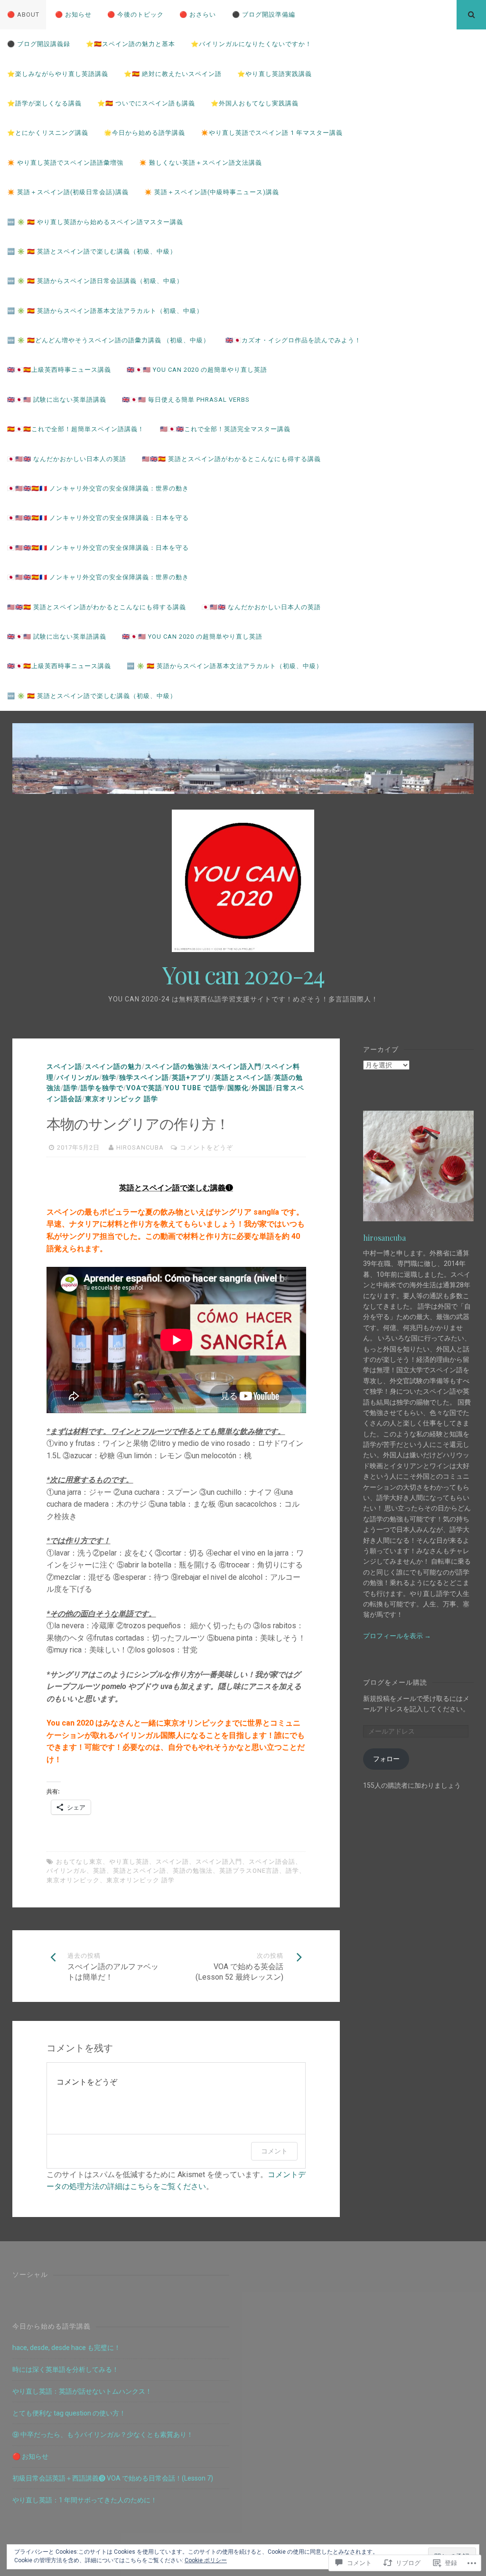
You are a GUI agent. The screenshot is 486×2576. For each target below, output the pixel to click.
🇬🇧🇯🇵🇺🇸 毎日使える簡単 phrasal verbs (186, 400)
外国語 (262, 1088)
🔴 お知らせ (73, 14)
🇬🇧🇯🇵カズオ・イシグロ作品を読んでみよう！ (293, 340)
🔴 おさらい (198, 14)
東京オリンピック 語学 (121, 1099)
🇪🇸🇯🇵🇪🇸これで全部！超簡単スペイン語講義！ (76, 429)
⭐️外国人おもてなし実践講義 (255, 103)
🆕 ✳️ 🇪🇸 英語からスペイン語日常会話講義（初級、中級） (95, 281)
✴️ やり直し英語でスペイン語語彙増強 (65, 163)
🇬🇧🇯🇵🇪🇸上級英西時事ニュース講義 (59, 370)
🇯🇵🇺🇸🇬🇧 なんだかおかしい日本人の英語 (67, 459)
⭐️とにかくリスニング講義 (48, 133)
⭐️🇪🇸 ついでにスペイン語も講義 (146, 103)
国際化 (238, 1088)
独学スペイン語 (144, 1077)
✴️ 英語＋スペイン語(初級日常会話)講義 (68, 192)
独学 (109, 1077)
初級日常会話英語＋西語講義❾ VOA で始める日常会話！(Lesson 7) (113, 2478)
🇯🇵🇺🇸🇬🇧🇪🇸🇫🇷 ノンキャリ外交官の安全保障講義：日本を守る (98, 518)
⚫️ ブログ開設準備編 (264, 14)
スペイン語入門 (237, 1066)
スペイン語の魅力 (113, 1066)
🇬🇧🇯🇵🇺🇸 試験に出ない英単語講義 (57, 400)
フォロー (386, 1759)
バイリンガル (78, 1077)
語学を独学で (102, 1088)
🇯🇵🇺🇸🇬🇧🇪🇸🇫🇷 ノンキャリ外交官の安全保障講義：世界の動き (98, 488)
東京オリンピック (73, 1880)
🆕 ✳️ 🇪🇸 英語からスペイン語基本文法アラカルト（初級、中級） (105, 311)
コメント (274, 2151)
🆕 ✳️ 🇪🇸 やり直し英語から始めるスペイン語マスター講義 (95, 222)
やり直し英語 (129, 1862)
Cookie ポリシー (206, 2560)
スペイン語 (64, 1066)
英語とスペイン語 (243, 1077)
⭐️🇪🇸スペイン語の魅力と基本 (131, 44)
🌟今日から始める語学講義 (145, 133)
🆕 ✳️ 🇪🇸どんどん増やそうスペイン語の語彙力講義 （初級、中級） (108, 340)
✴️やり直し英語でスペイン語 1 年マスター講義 (272, 133)
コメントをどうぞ (206, 1147)
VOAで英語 (144, 1088)
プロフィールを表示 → (397, 1636)
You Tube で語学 (195, 1088)
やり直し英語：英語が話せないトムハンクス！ (82, 2391)
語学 (71, 1088)
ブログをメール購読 (395, 1682)
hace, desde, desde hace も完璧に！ (66, 2348)
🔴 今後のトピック (136, 14)
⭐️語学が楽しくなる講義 (44, 103)
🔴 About (23, 14)
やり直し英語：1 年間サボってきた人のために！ (85, 2500)
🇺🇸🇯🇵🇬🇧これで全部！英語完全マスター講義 (225, 429)
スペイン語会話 (272, 1862)
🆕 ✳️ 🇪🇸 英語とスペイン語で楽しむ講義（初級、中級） (92, 251)
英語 (100, 1871)
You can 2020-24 (243, 975)
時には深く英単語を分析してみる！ (65, 2369)
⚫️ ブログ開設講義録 (39, 44)
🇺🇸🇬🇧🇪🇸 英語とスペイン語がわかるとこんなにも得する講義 (231, 459)
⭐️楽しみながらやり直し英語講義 (58, 74)
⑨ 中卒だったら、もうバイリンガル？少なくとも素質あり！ (103, 2434)
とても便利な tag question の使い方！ (69, 2413)
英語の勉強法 (193, 1871)
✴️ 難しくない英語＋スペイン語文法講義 (201, 163)
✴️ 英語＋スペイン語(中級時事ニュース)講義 (212, 192)
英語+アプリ (192, 1077)
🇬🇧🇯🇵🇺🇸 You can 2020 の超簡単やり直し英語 (197, 370)
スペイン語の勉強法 (177, 1066)
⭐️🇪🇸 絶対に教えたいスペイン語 (173, 74)
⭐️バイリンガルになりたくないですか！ (251, 44)
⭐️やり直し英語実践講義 (275, 74)
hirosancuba (140, 1147)
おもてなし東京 (79, 1862)
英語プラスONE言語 (249, 1871)
